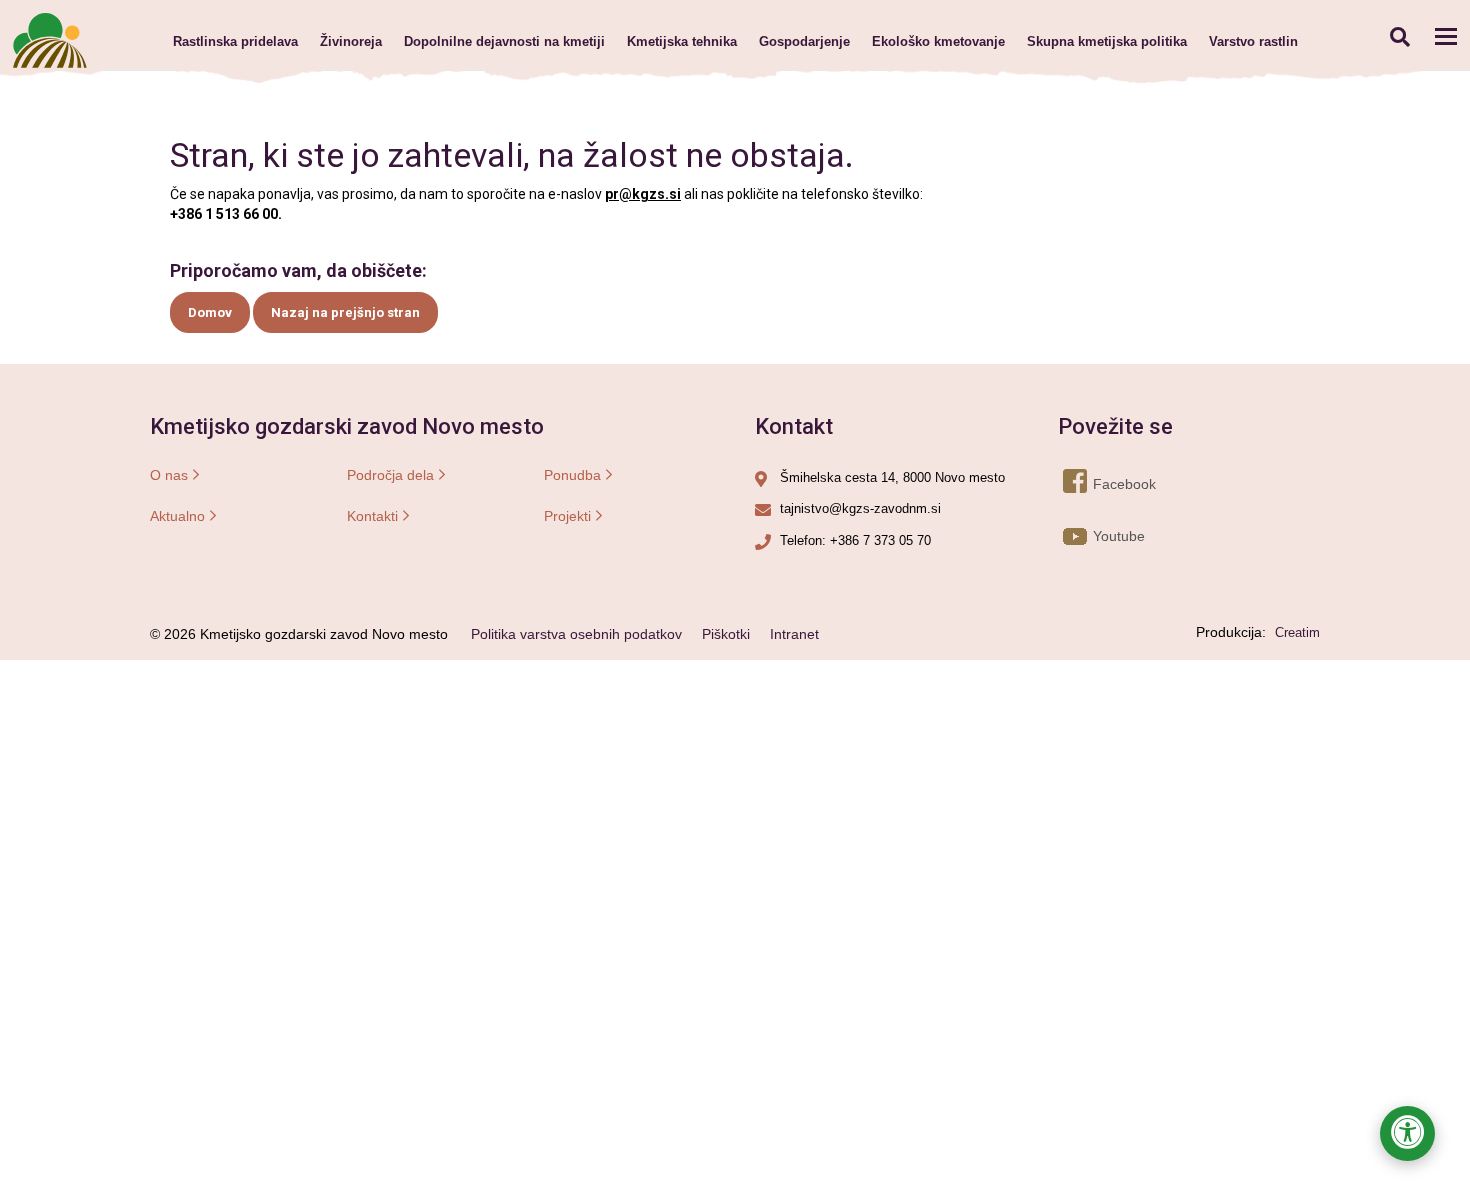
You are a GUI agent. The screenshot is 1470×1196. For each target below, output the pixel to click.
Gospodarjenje (804, 41)
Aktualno (177, 516)
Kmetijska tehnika (682, 41)
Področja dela (390, 475)
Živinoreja (351, 41)
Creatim (1297, 632)
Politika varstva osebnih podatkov (576, 634)
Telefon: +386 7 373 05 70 (855, 540)
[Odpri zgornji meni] (1446, 36)
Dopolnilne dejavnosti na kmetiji (504, 41)
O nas (169, 475)
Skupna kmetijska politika (1107, 41)
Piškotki (726, 634)
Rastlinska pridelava (235, 41)
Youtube (1094, 536)
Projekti (567, 516)
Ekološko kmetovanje (938, 41)
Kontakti (372, 516)
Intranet (794, 634)
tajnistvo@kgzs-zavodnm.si (860, 508)
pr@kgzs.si (643, 194)
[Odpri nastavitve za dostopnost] (1407, 1133)
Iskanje (1399, 36)
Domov (210, 312)
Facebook (1094, 484)
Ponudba (572, 475)
